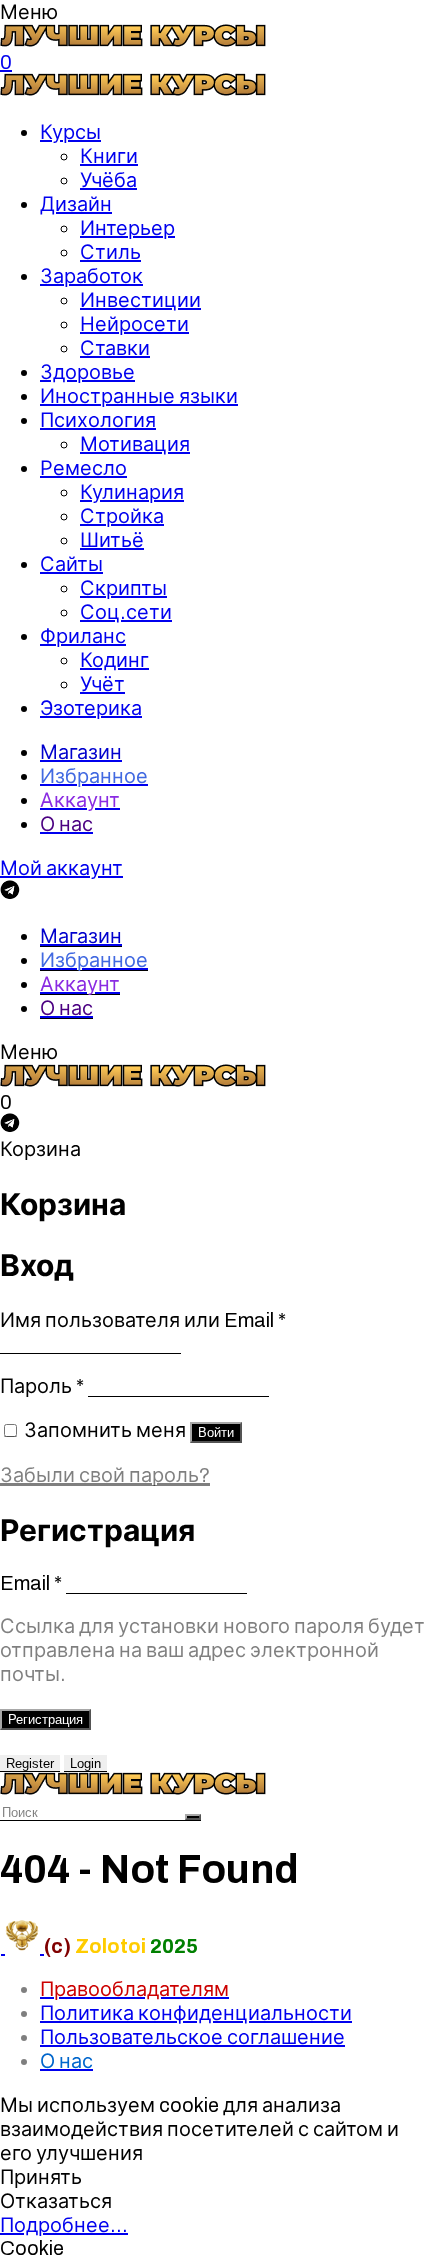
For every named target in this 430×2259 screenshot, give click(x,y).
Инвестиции (140, 300)
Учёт (102, 684)
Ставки (115, 348)
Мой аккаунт (61, 868)
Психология (98, 420)
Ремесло (83, 468)
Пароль (42, 1386)
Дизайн (76, 204)
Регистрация (45, 1719)
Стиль (110, 252)
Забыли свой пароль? (105, 1475)
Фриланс (83, 636)
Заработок (91, 276)
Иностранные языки (139, 396)
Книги (109, 156)
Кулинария (132, 492)
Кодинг (114, 660)
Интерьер (127, 228)
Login (85, 1763)
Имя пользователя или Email (143, 1320)
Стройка (122, 516)
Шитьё (112, 540)
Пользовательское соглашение (192, 2037)
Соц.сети (126, 612)
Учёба (108, 180)
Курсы (70, 132)
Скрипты (123, 588)
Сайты (71, 564)
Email (31, 1583)
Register (30, 1763)
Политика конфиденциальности (196, 2013)
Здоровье (87, 372)
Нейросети (134, 324)
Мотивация (135, 444)
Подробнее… (64, 2225)
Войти (216, 1432)
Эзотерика (91, 708)
